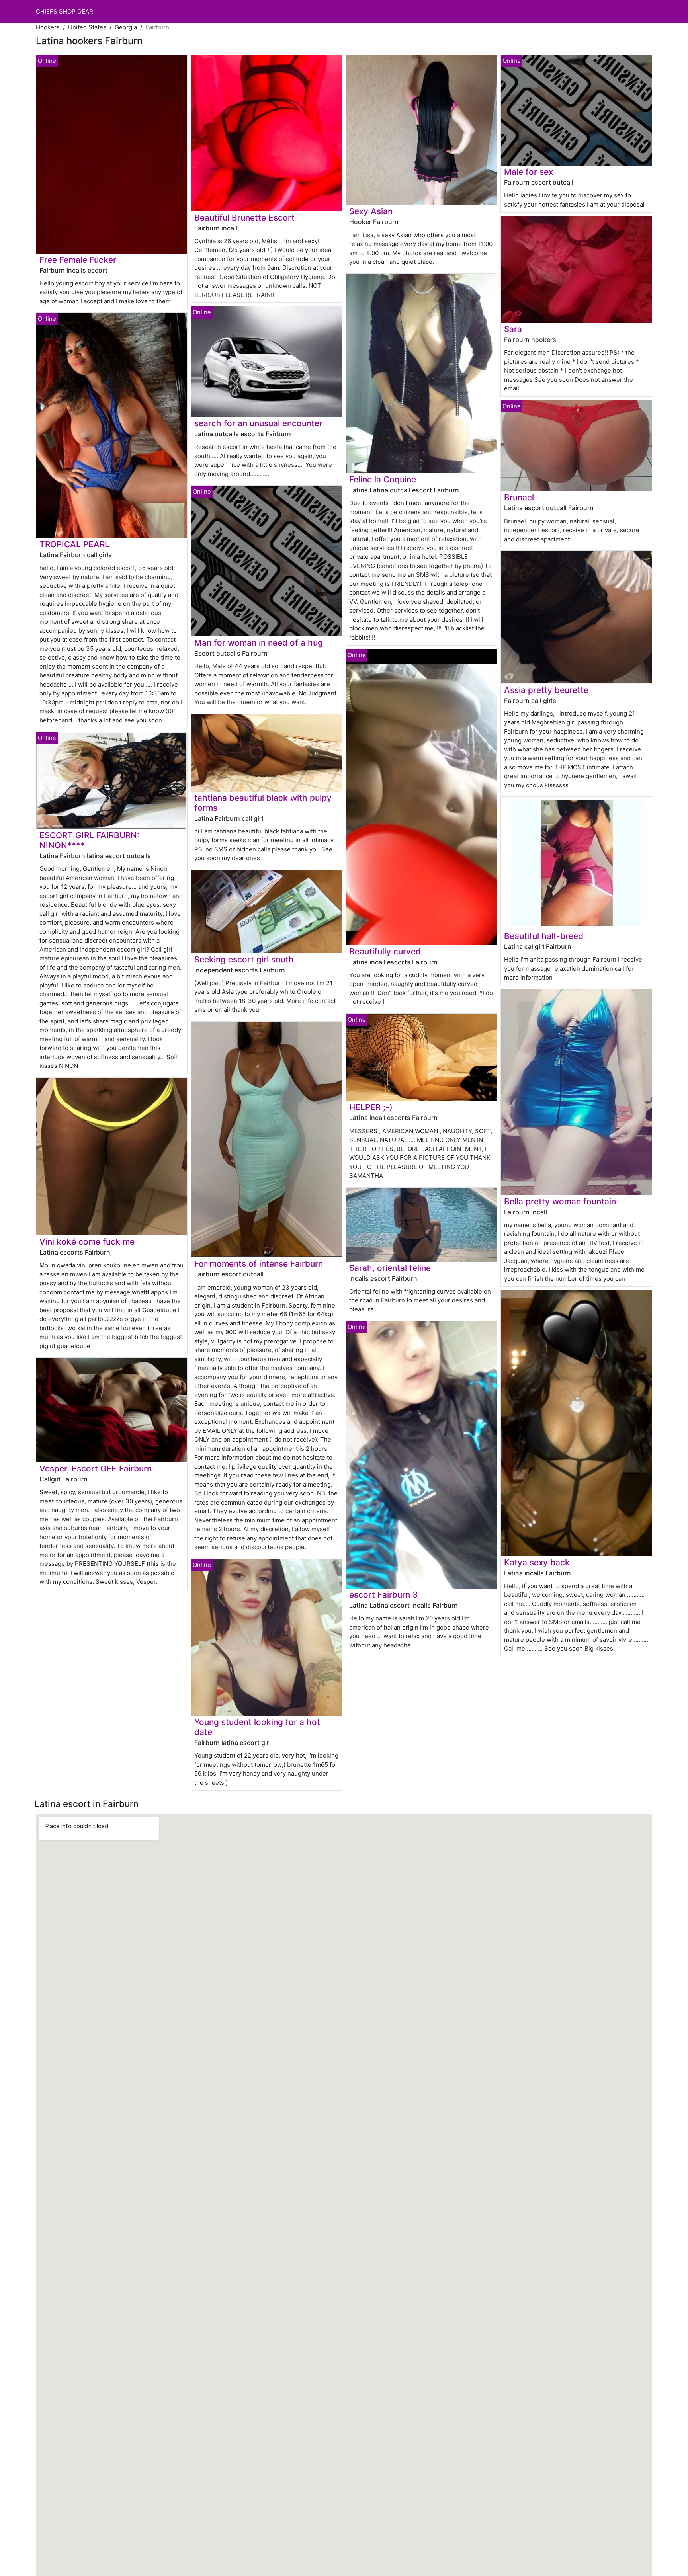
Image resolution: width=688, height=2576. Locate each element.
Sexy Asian (371, 211)
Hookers (48, 27)
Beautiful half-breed (544, 936)
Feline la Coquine (383, 479)
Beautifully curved (385, 951)
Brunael (519, 497)
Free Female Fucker (78, 260)
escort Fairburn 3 (383, 1595)
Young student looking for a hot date (257, 1727)
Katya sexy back (537, 1562)
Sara (513, 329)
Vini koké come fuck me (87, 1242)
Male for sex (529, 172)
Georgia (126, 27)
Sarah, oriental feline (390, 1268)
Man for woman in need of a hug (259, 643)
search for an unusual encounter (258, 423)
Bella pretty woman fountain (560, 1201)
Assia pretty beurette (546, 690)
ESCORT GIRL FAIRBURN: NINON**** (89, 840)
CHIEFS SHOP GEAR (64, 11)
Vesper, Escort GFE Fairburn (96, 1469)
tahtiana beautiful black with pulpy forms (263, 803)
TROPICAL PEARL (74, 544)
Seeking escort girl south (244, 959)
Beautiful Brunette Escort (244, 218)
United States (87, 27)
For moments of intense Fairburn (259, 1264)
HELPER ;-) (371, 1107)
